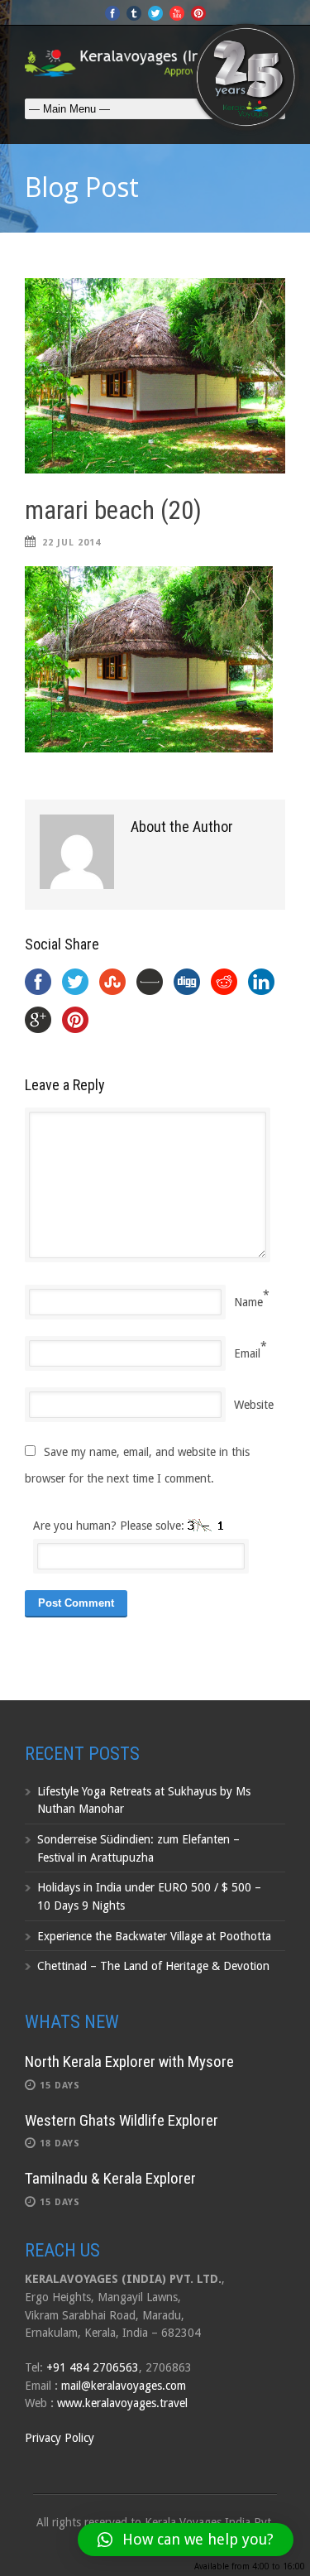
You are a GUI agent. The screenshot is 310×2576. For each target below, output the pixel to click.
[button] (186, 2540)
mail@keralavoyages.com (124, 2386)
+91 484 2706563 (93, 2367)
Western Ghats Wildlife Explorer (122, 2120)
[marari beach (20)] (155, 376)
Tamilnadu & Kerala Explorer (110, 2178)
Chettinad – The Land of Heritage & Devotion (153, 1966)
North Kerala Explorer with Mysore (129, 2062)
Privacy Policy (60, 2438)
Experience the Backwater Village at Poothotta (154, 1936)
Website (254, 1405)
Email (247, 1353)
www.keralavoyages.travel (122, 2403)
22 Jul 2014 (72, 543)
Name (248, 1302)
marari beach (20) (113, 510)
